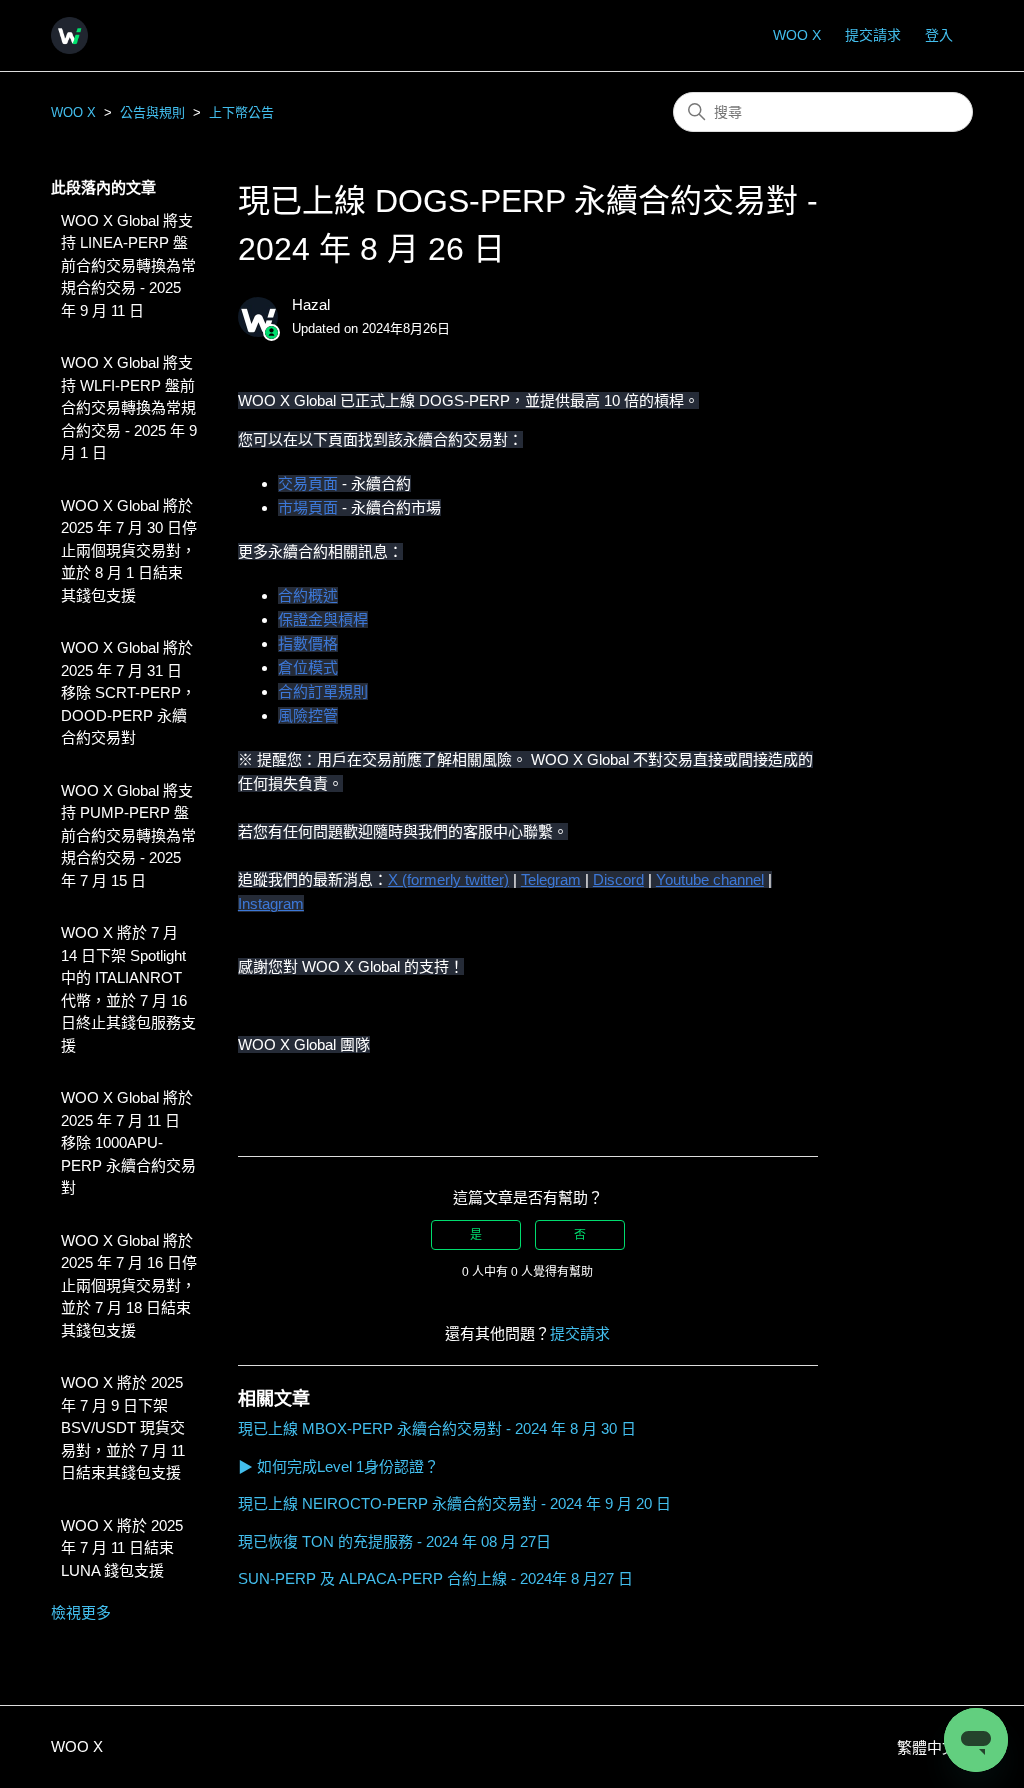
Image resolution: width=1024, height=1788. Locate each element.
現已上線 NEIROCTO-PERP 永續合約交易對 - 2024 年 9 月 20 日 (454, 1503)
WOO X (797, 35)
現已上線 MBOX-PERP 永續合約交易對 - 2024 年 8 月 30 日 (437, 1428)
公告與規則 (152, 112)
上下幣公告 (241, 112)
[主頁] (69, 35)
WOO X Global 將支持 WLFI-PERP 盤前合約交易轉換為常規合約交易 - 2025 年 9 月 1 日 (129, 407)
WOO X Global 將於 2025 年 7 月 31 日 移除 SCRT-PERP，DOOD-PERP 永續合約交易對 (128, 692)
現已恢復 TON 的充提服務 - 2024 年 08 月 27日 (394, 1541)
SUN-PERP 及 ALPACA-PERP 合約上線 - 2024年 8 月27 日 (435, 1578)
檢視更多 (81, 1612)
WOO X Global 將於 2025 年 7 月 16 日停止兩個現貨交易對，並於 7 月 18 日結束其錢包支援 (129, 1285)
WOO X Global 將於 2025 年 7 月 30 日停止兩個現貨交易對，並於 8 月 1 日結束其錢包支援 (129, 550)
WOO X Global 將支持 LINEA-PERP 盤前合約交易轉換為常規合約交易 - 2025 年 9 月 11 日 (128, 265)
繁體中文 (929, 1747)
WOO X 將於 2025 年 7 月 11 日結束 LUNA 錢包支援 (122, 1548)
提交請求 (873, 35)
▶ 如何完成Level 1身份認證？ (338, 1466)
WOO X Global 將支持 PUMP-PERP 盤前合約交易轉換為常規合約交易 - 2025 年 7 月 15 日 (128, 835)
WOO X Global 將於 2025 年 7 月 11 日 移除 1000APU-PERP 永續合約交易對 (128, 1142)
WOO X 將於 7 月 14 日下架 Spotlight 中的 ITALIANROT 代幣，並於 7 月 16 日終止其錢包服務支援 (128, 989)
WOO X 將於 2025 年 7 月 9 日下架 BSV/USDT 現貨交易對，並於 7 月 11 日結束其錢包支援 (123, 1427)
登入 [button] (939, 35)
